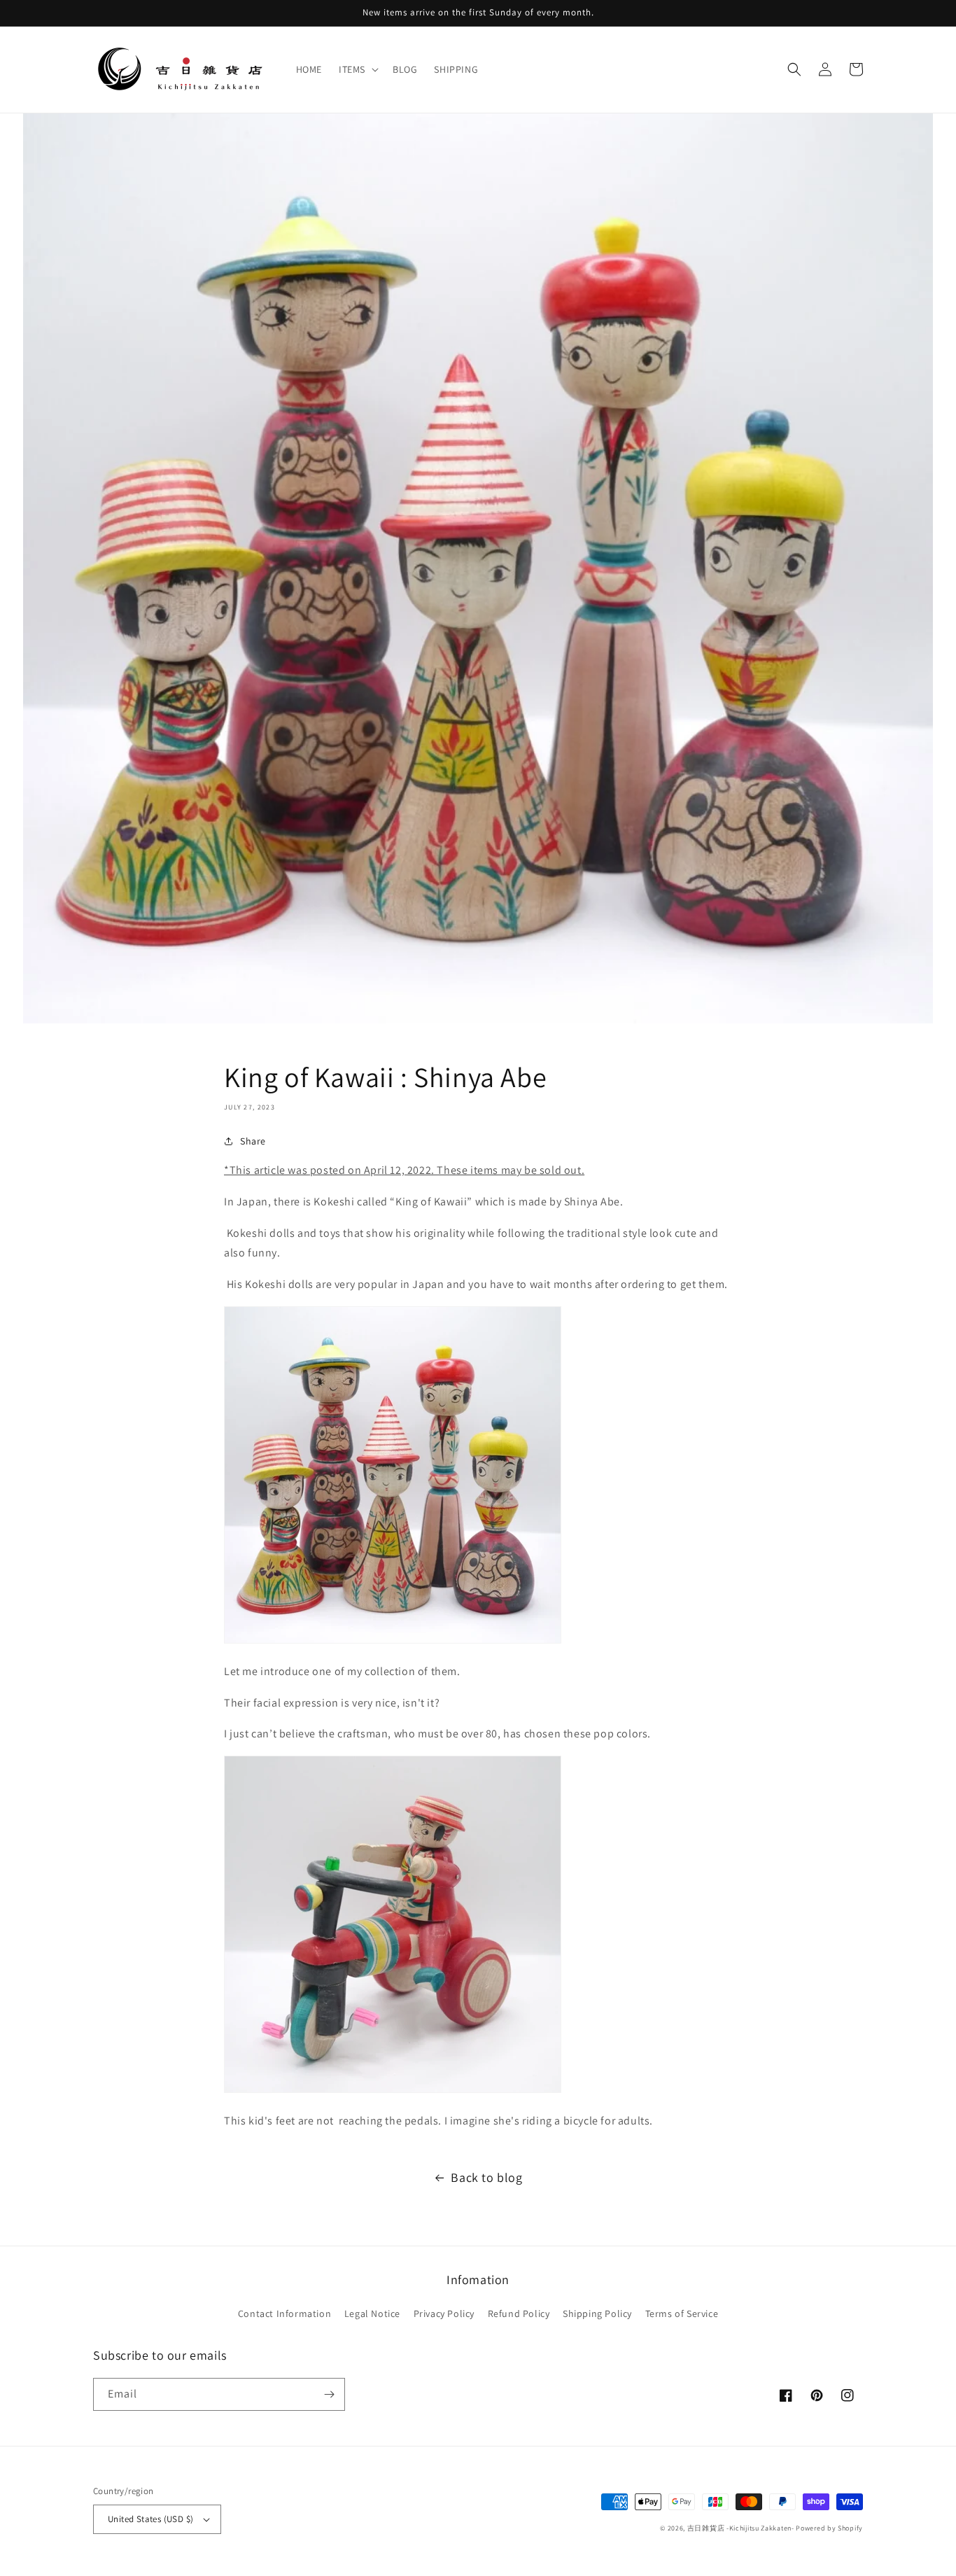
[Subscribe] (329, 2394)
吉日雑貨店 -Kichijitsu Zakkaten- (741, 2528)
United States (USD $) (150, 2519)
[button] (357, 69)
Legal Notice (372, 2313)
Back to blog (486, 2177)
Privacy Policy (444, 2313)
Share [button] (253, 1141)
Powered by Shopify (829, 2528)
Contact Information (284, 2313)
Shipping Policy (597, 2313)
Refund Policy (519, 2313)
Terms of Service (682, 2313)
